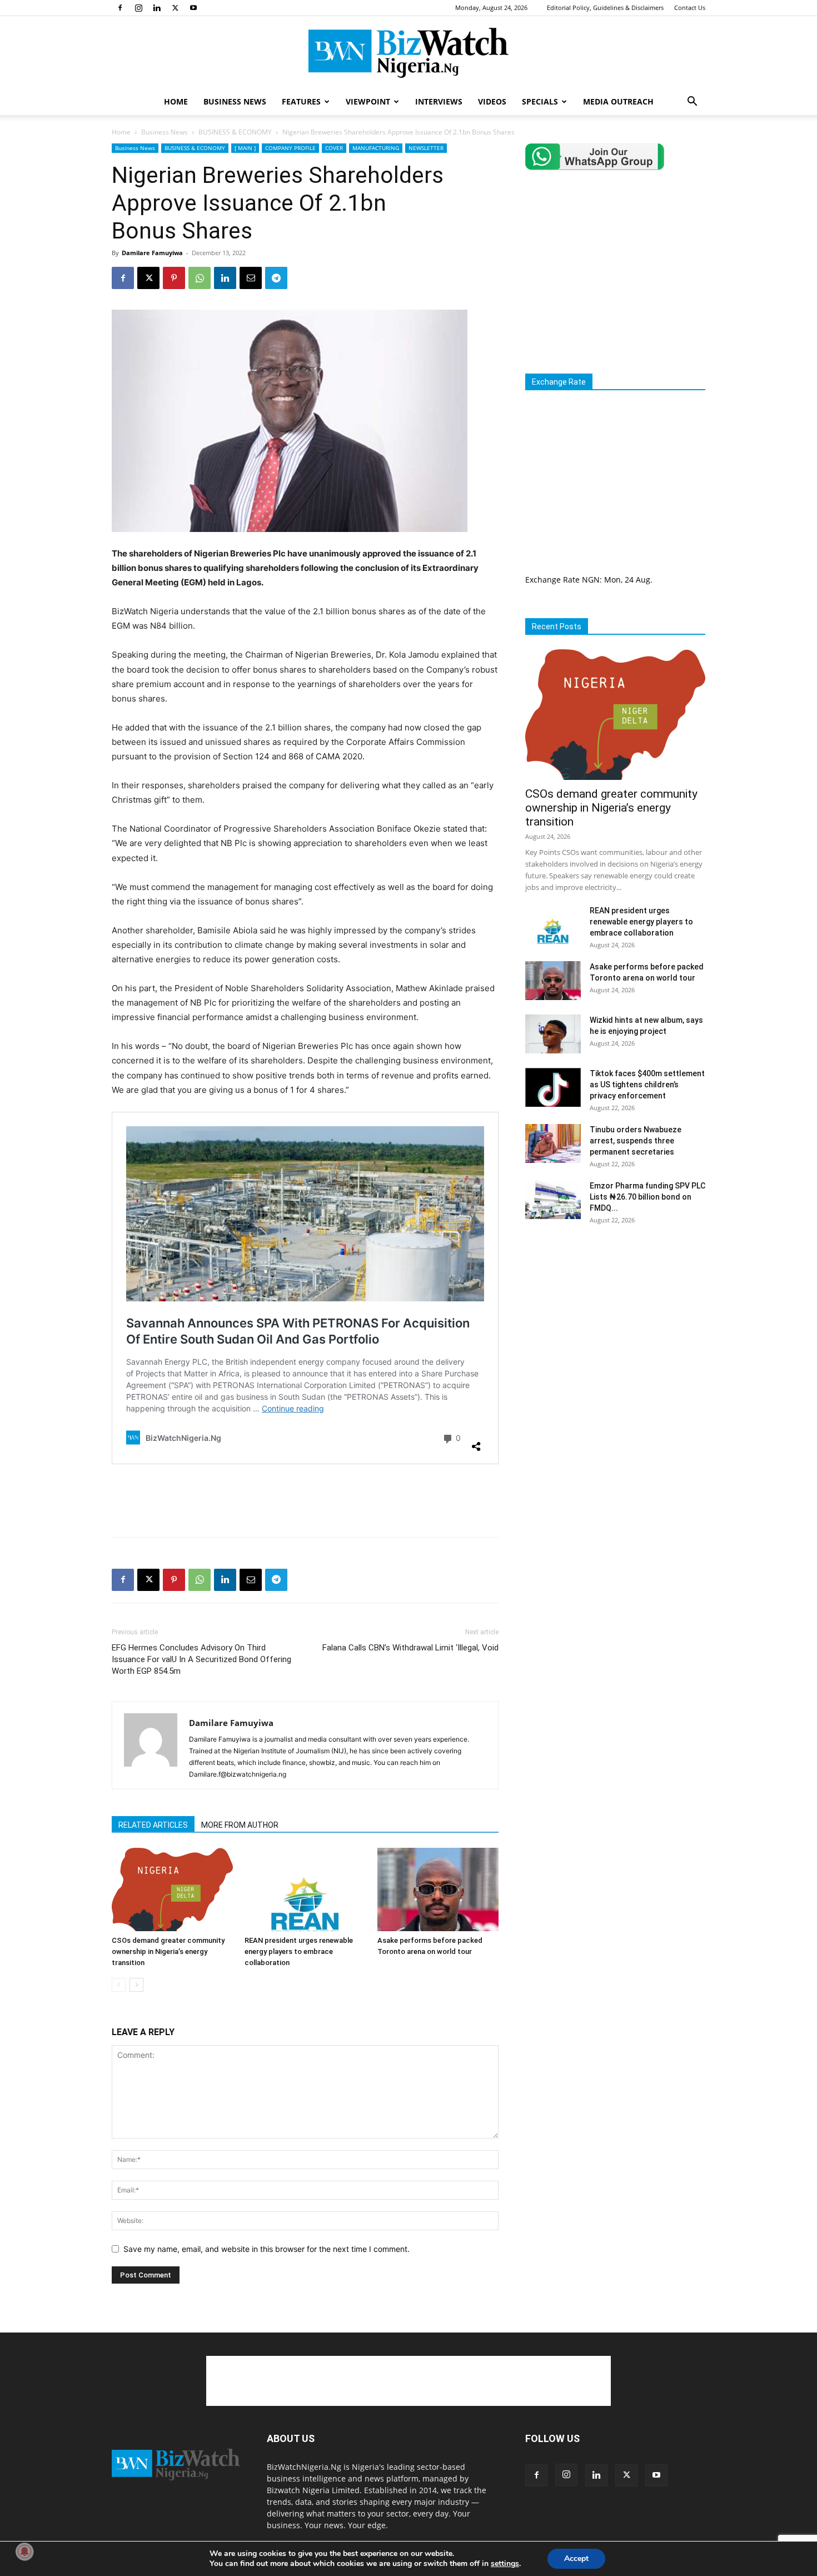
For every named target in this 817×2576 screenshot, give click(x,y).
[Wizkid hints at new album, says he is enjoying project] (553, 1034)
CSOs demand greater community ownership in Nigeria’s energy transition (168, 1951)
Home (121, 132)
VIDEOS (492, 101)
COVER (334, 148)
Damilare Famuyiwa (152, 253)
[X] (175, 8)
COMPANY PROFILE (290, 148)
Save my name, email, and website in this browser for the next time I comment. (266, 2249)
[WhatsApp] (200, 278)
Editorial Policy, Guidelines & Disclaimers (605, 8)
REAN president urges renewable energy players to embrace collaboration (299, 1951)
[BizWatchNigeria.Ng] (409, 53)
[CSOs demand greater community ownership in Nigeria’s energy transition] (172, 1889)
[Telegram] (276, 278)
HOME (176, 101)
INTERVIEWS (439, 101)
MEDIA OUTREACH (618, 101)
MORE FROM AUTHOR (240, 1825)
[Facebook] (120, 8)
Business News (165, 132)
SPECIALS (540, 101)
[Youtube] (193, 8)
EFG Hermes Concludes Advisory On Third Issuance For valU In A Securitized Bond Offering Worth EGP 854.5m (201, 1659)
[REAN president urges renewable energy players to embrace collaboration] (305, 1889)
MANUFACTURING (376, 148)
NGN (591, 580)
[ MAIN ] (245, 148)
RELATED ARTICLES (153, 1825)
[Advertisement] (305, 1500)
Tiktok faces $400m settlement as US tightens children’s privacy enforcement (647, 1085)
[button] (692, 103)
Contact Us (690, 8)
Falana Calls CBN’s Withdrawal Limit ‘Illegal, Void (410, 1648)
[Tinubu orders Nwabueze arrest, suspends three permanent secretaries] (553, 1143)
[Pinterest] (174, 278)
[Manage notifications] (24, 2552)
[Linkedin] (157, 8)
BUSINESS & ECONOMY (235, 132)
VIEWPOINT (368, 101)
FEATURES (301, 101)
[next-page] (136, 1985)
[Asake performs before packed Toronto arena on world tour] (438, 1889)
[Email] (251, 278)
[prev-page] (119, 1985)
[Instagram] (138, 8)
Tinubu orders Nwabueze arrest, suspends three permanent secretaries (636, 1141)
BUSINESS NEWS (235, 101)
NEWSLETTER (426, 148)
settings (505, 2564)
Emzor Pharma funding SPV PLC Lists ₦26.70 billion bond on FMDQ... (647, 1197)
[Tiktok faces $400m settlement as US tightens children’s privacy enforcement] (553, 1087)
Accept (576, 2558)
